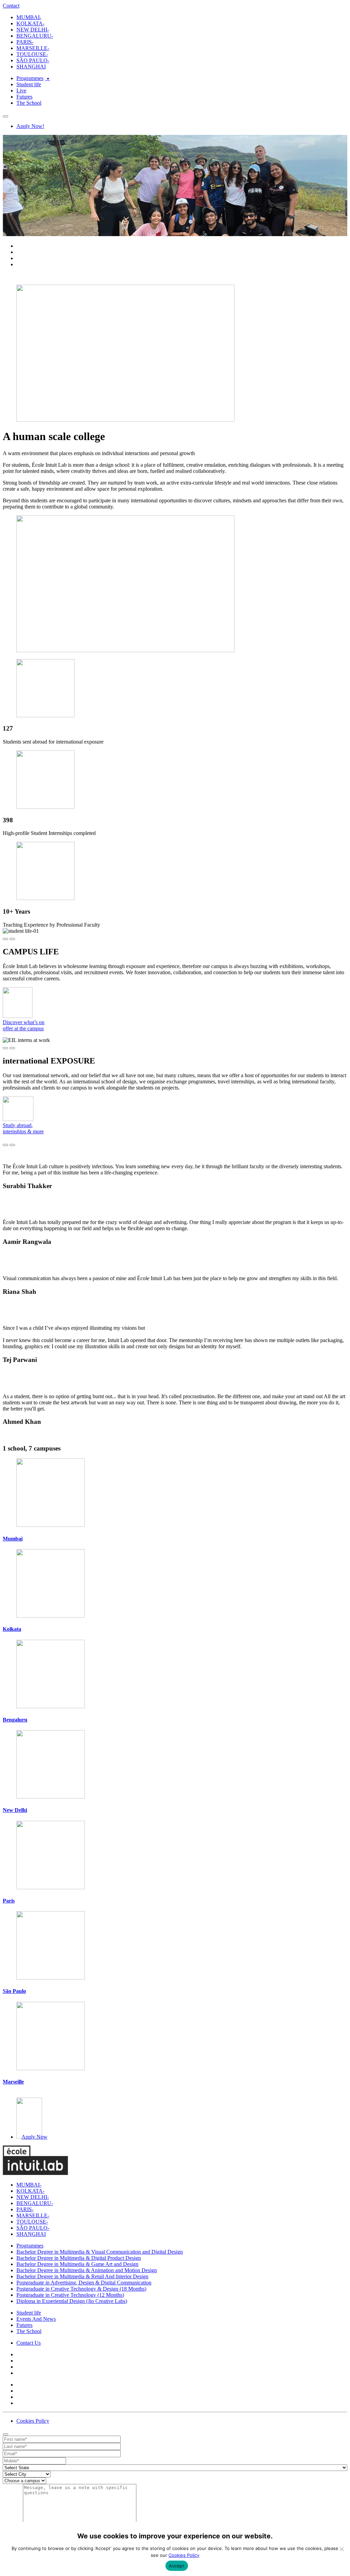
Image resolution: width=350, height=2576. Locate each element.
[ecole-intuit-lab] (35, 2173)
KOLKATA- (30, 23)
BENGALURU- (35, 36)
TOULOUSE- (32, 54)
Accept (177, 2566)
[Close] (5, 2434)
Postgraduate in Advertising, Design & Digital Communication (84, 2283)
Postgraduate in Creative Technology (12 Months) (70, 2295)
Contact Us (29, 2343)
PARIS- (25, 42)
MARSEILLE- (33, 48)
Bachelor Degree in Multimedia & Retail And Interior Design (82, 2276)
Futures (24, 97)
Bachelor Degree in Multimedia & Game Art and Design (77, 2264)
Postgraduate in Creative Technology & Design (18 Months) (81, 2289)
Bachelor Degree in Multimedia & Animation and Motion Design (87, 2270)
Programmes (30, 78)
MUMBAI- (29, 17)
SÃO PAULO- (33, 60)
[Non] (341, 2549)
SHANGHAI (31, 67)
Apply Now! (30, 126)
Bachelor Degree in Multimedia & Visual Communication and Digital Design (100, 2252)
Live (21, 91)
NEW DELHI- (33, 30)
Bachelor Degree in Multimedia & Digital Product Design (79, 2258)
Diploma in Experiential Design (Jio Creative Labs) (72, 2301)
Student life (29, 84)
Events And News (36, 2319)
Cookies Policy (33, 2421)
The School (29, 103)
